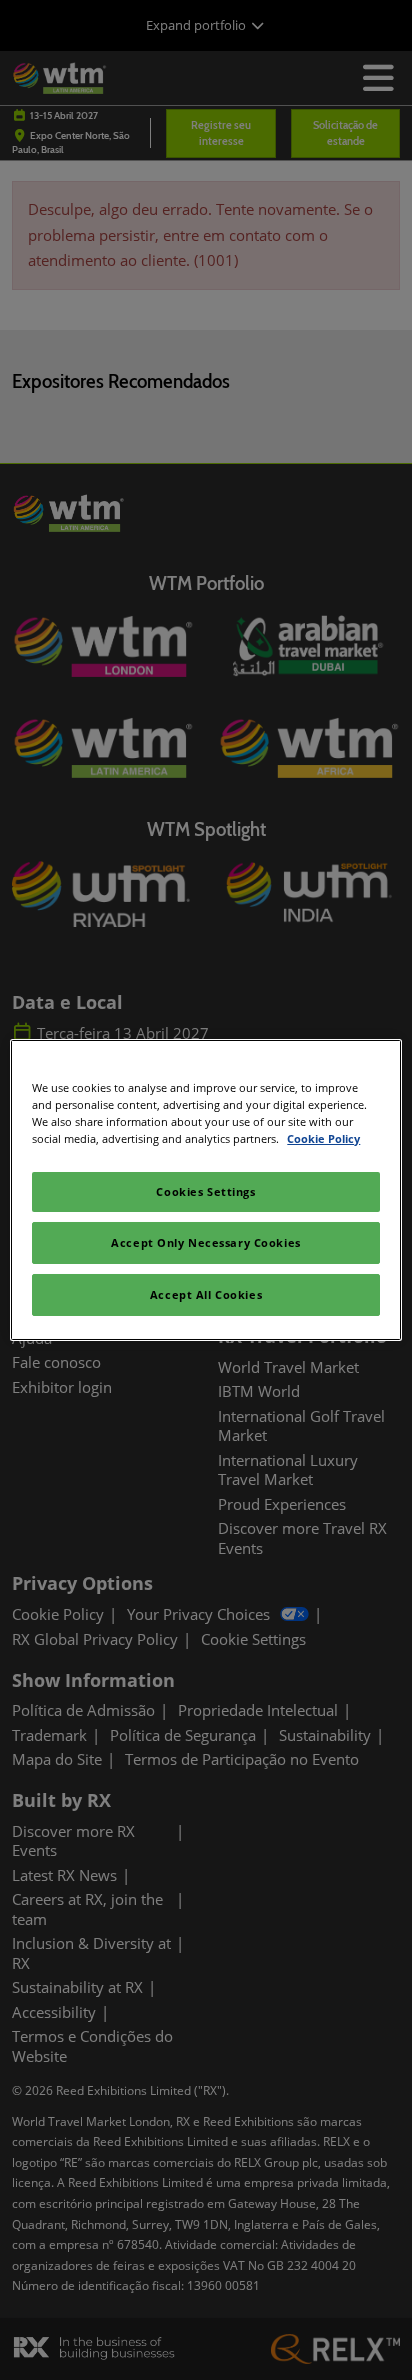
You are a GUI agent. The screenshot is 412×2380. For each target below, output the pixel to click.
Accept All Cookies (206, 1294)
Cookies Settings (205, 1191)
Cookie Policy (323, 1138)
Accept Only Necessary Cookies (206, 1242)
